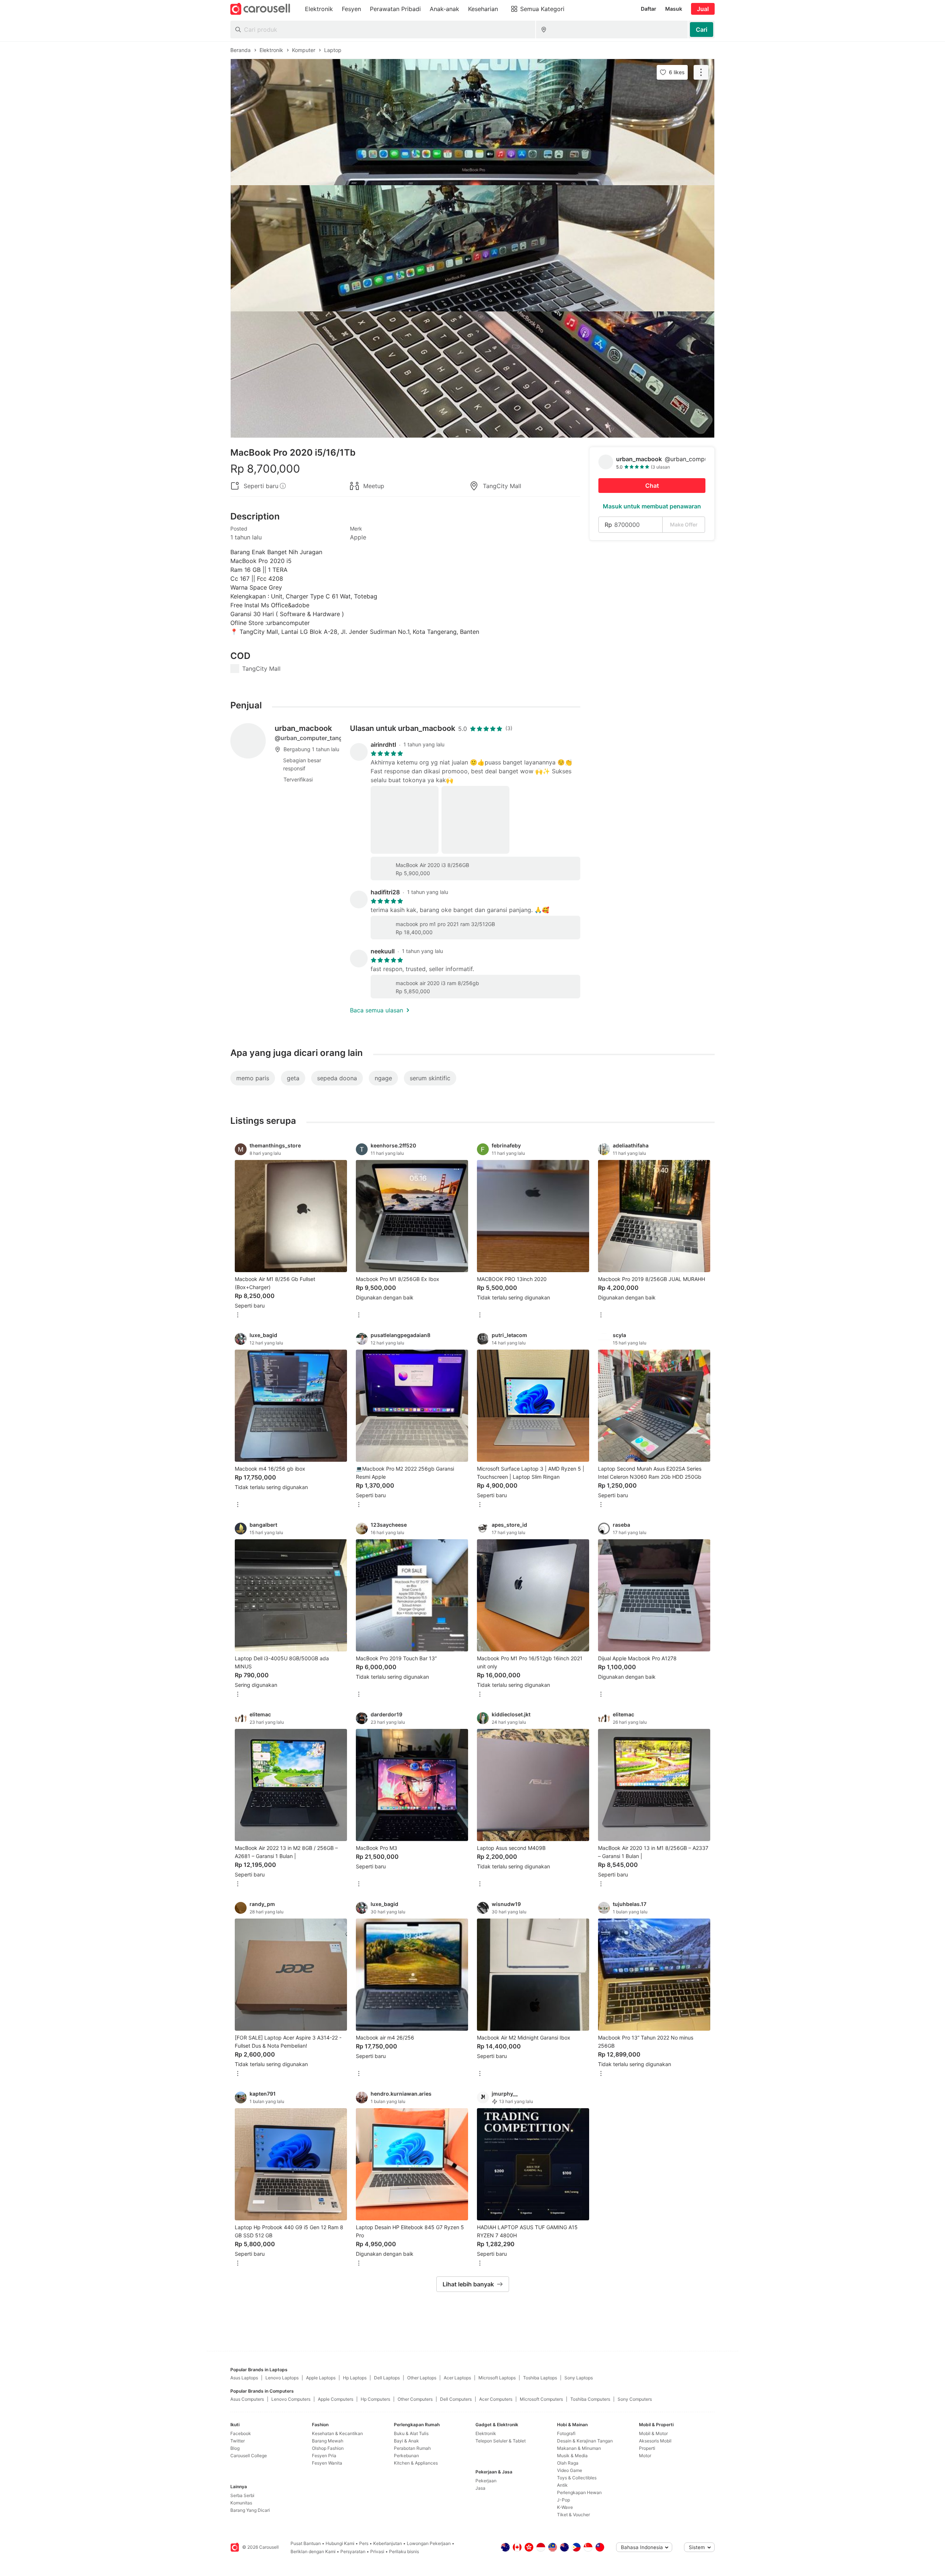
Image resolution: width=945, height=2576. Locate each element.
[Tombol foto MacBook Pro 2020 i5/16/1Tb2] (472, 248)
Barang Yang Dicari (250, 2510)
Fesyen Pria (324, 2456)
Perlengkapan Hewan (579, 2492)
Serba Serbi (242, 2495)
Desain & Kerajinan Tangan (585, 2441)
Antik (562, 2485)
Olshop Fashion (328, 2448)
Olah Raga (568, 2463)
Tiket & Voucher (573, 2515)
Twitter (238, 2441)
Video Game (570, 2470)
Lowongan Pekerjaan (429, 2543)
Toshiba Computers (590, 2399)
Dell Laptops (387, 2378)
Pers (364, 2543)
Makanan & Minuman (579, 2448)
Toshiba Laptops (540, 2378)
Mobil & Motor (653, 2433)
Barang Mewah (328, 2441)
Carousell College (249, 2456)
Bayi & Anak (406, 2441)
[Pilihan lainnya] (238, 1315)
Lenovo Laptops (282, 2378)
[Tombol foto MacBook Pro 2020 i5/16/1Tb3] (472, 374)
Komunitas (241, 2503)
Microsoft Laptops (497, 2378)
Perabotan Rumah (412, 2448)
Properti (647, 2448)
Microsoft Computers (541, 2399)
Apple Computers (336, 2399)
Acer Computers (496, 2399)
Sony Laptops (579, 2378)
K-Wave (565, 2507)
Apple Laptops (321, 2378)
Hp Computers (375, 2399)
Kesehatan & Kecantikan (337, 2433)
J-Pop (563, 2500)
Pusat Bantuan (306, 2543)
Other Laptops (422, 2378)
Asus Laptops (244, 2378)
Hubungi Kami (340, 2543)
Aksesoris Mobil (655, 2441)
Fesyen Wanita (327, 2463)
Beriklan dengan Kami (313, 2551)
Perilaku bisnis (404, 2551)
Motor (645, 2456)
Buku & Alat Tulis (411, 2433)
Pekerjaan (486, 2481)
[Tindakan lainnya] (701, 72)
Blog (235, 2448)
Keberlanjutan (388, 2543)
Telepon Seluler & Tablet (501, 2441)
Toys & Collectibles (577, 2478)
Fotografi (566, 2433)
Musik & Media (572, 2456)
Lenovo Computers (291, 2399)
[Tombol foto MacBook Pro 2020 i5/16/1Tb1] (472, 122)
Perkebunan (406, 2456)
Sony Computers (635, 2399)
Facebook (241, 2433)
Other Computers (415, 2399)
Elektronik (486, 2433)
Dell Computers (456, 2399)
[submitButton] (702, 30)
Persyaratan (353, 2551)
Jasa (480, 2488)
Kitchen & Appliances (416, 2463)
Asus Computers (247, 2399)
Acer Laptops (457, 2378)
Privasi (377, 2551)
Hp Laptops (355, 2378)
